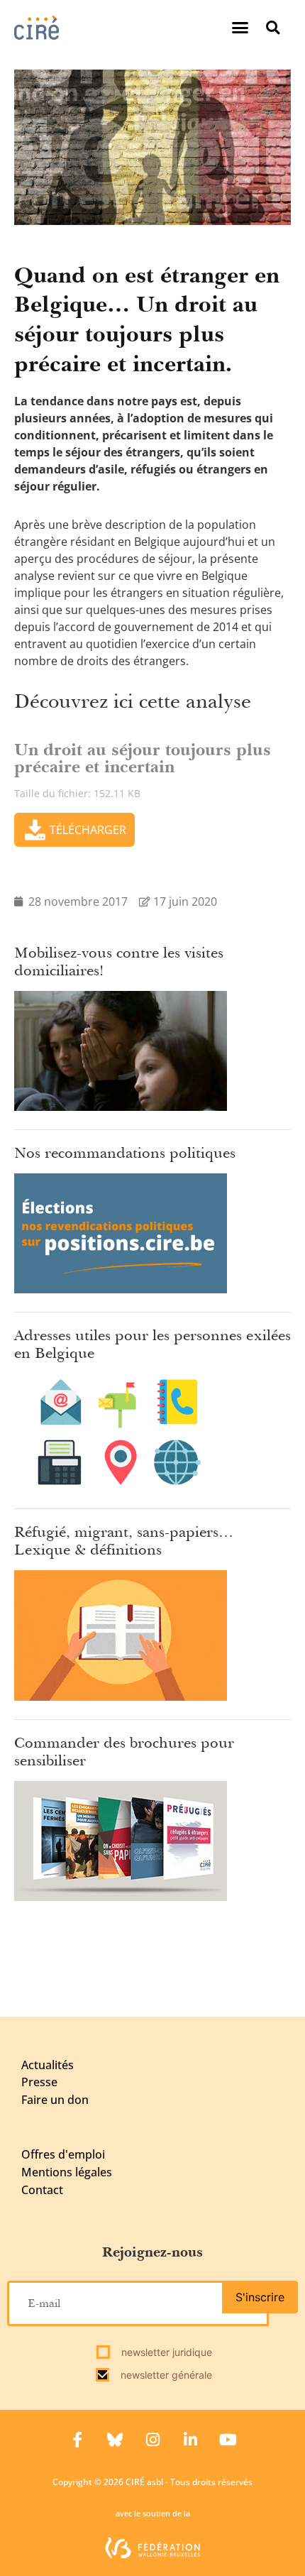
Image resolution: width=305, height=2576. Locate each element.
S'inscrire (260, 2297)
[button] (240, 28)
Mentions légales (67, 2172)
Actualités (48, 2065)
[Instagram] (152, 2440)
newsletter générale (165, 2375)
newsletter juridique (165, 2352)
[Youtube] (228, 2440)
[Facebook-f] (77, 2440)
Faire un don (55, 2100)
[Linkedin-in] (190, 2440)
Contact (42, 2190)
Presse (39, 2082)
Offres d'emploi (63, 2154)
